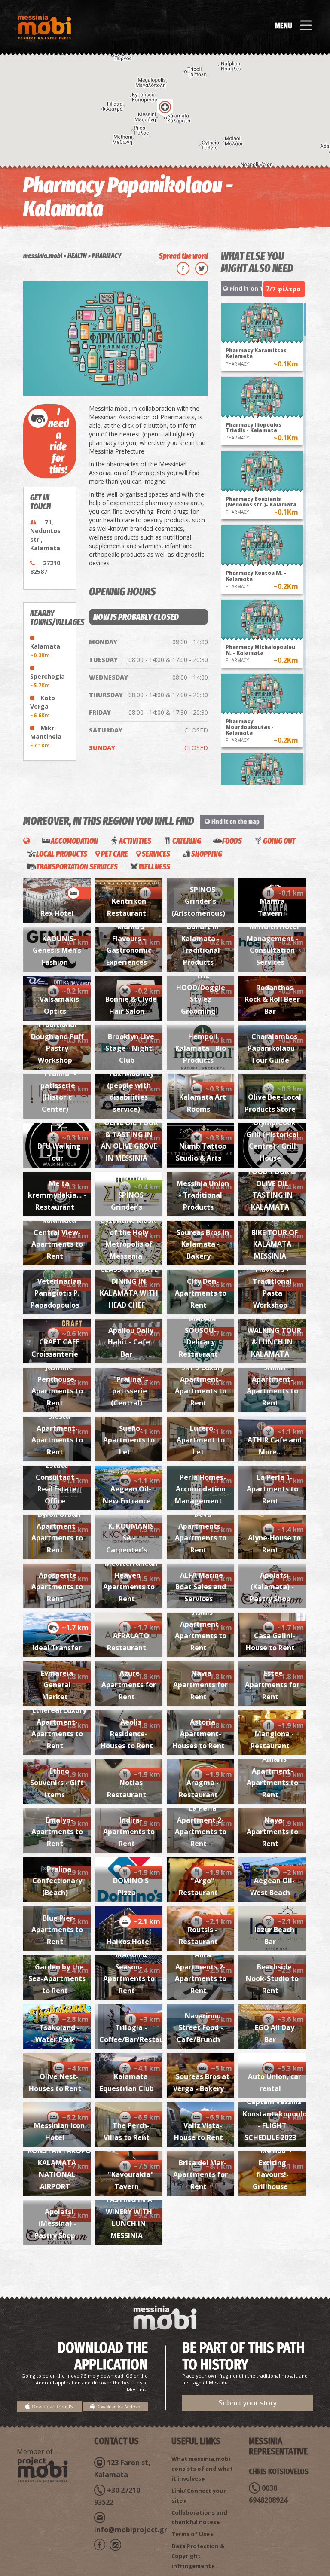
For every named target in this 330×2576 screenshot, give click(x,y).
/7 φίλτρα (283, 289)
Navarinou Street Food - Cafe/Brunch (200, 2028)
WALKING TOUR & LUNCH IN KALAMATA (274, 1342)
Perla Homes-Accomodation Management (200, 1489)
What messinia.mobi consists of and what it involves (202, 2469)
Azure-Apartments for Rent (129, 1685)
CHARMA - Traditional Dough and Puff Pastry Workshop (57, 1036)
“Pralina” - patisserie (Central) (129, 1391)
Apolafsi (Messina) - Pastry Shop (55, 2224)
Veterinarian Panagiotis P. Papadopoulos (56, 1293)
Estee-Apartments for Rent (272, 1685)
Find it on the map (245, 288)
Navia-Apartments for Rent (200, 1685)
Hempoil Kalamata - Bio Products (201, 1048)
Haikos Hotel (129, 1942)
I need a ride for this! (58, 441)
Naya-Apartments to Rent (272, 1832)
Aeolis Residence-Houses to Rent (127, 1734)
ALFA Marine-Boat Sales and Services (201, 1587)
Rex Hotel (57, 913)
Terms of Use (191, 2534)
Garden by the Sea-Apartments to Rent (57, 1979)
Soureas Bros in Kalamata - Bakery (203, 1244)
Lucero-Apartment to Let (201, 1440)
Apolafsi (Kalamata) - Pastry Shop (272, 1587)
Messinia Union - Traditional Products (203, 1195)
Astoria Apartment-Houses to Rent (199, 1734)
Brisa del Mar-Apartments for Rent (200, 2175)
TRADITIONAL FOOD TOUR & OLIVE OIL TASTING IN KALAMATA (273, 1183)
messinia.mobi (43, 256)
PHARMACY (107, 256)
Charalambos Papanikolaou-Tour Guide (273, 1048)
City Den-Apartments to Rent (201, 1293)
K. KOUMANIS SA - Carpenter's (130, 1538)
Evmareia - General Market (59, 1685)
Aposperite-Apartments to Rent (57, 1587)
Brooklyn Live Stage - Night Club (130, 1048)
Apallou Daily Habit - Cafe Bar (131, 1342)
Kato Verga (43, 706)
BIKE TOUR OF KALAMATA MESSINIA (275, 1244)
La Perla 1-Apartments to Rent (272, 1489)
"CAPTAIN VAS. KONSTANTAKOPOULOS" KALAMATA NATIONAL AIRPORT (70, 2163)
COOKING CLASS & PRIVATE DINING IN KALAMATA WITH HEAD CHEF (129, 1281)
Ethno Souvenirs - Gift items (57, 1783)
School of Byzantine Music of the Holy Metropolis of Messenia (129, 1232)
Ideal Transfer (57, 1648)
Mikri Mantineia (46, 736)
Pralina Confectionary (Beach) (57, 1881)
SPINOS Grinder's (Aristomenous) (198, 901)
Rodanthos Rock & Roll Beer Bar (272, 999)
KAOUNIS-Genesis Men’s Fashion (57, 950)
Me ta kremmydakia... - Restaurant (57, 1195)
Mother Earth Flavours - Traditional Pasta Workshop (274, 1281)
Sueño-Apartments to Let (129, 1440)
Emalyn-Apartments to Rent (57, 1832)
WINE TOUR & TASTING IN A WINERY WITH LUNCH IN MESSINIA (130, 2212)
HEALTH (77, 256)
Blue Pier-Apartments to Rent (57, 1930)
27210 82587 (45, 567)
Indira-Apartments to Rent (129, 1832)
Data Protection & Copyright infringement (198, 2556)
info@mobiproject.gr (131, 2530)
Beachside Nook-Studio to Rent (272, 1979)
